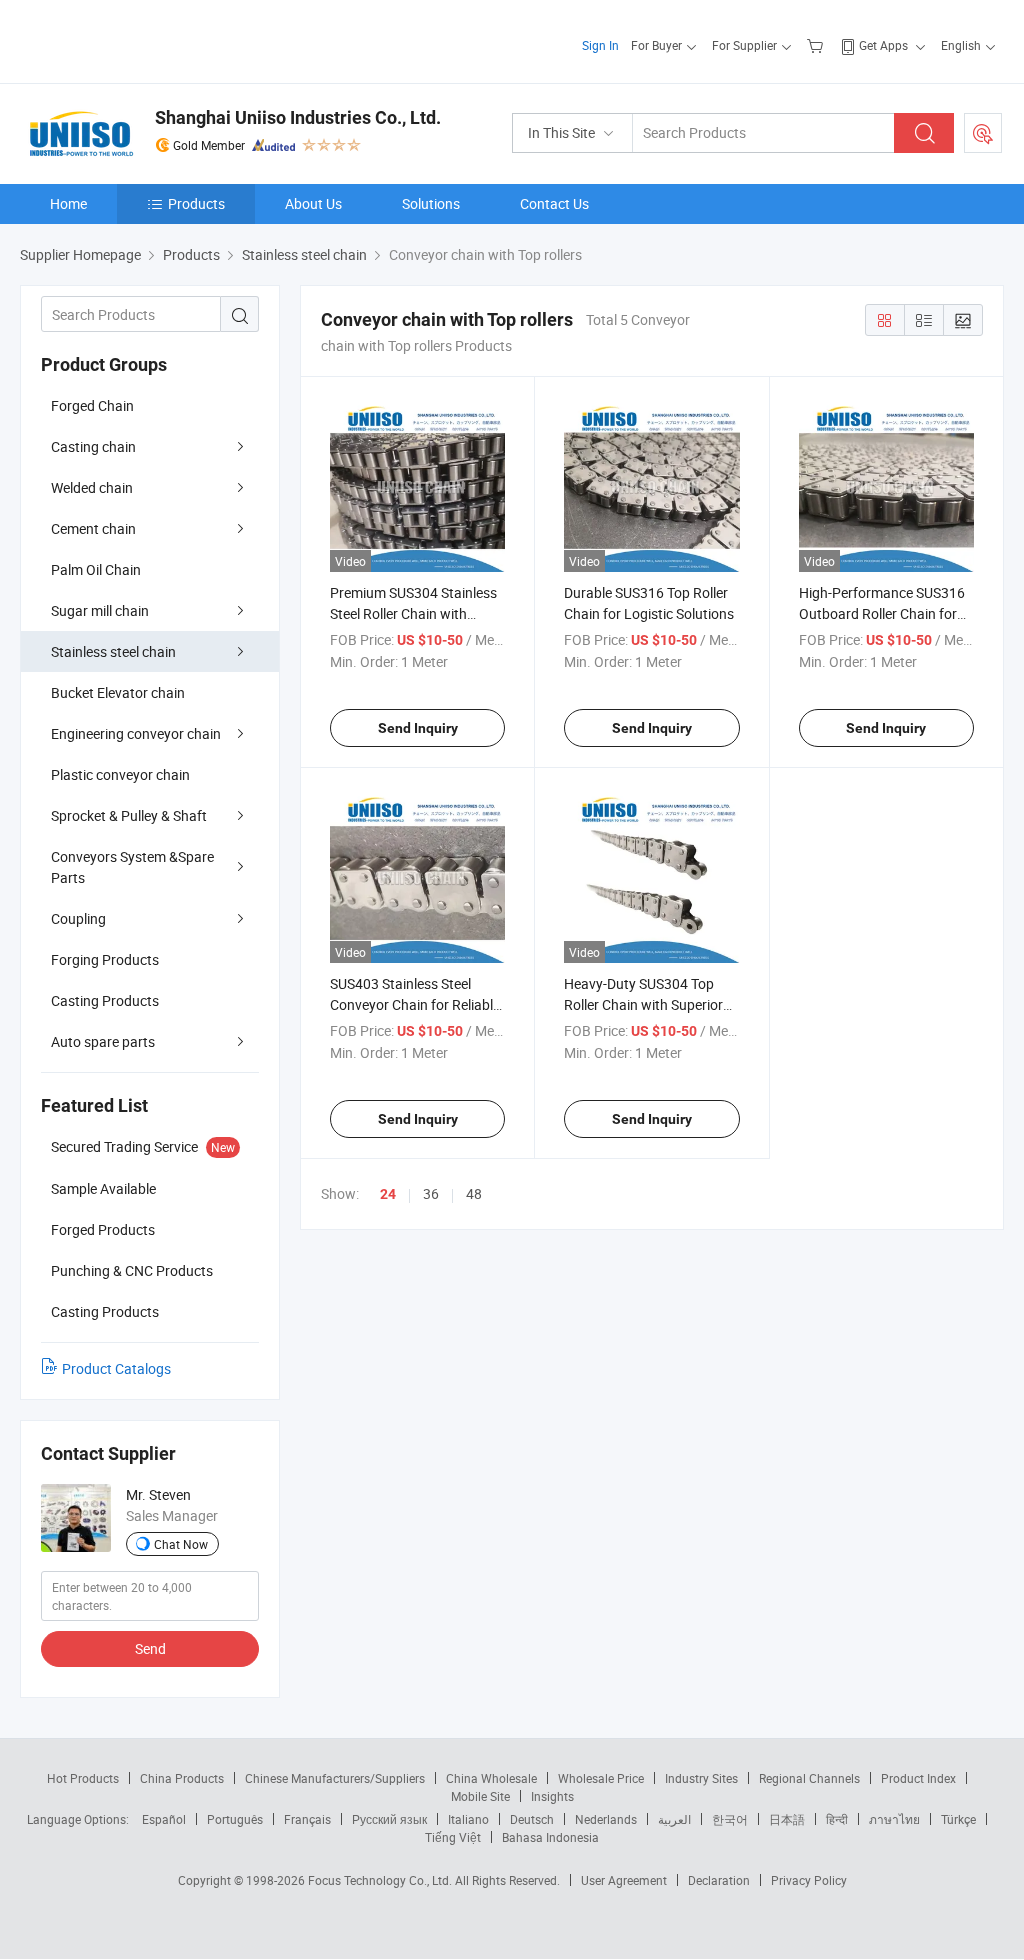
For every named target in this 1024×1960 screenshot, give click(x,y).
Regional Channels (809, 1778)
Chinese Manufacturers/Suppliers (335, 1778)
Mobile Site (480, 1796)
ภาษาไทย (894, 1819)
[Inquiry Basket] (817, 45)
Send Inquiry (418, 728)
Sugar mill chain (100, 610)
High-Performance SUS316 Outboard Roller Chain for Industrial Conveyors (882, 613)
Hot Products (83, 1778)
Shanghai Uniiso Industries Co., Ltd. (298, 117)
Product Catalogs (116, 1368)
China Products (182, 1778)
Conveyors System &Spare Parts (132, 867)
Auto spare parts (103, 1041)
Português (235, 1819)
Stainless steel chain (113, 651)
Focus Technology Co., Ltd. (381, 1880)
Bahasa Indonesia (550, 1837)
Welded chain (92, 487)
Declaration (719, 1880)
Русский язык (389, 1819)
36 (431, 1193)
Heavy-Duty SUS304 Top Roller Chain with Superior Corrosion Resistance (643, 1004)
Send (150, 1648)
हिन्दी (837, 1819)
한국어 (730, 1819)
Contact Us (554, 203)
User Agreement (624, 1880)
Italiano (468, 1819)
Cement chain (93, 528)
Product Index (918, 1778)
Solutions (431, 203)
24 (388, 1194)
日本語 (787, 1819)
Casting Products (105, 1000)
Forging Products (105, 959)
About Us (313, 203)
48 (474, 1193)
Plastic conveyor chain (120, 774)
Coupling (78, 918)
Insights (552, 1796)
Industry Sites (701, 1778)
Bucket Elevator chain (118, 692)
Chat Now (181, 1544)
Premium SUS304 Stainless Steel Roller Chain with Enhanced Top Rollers (413, 613)
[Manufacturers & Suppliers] (148, 39)
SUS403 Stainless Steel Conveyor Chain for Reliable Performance (415, 1004)
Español (164, 1819)
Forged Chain (92, 405)
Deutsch (532, 1819)
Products (196, 203)
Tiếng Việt (453, 1837)
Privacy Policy (809, 1880)
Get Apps (883, 45)
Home (68, 203)
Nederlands (606, 1819)
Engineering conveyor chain (136, 733)
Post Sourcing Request (983, 133)
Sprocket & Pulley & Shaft (129, 815)
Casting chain (93, 446)
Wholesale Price (601, 1778)
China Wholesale (491, 1778)
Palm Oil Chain (96, 569)
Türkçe (958, 1819)
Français (307, 1819)
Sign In (600, 45)
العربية (674, 1819)
